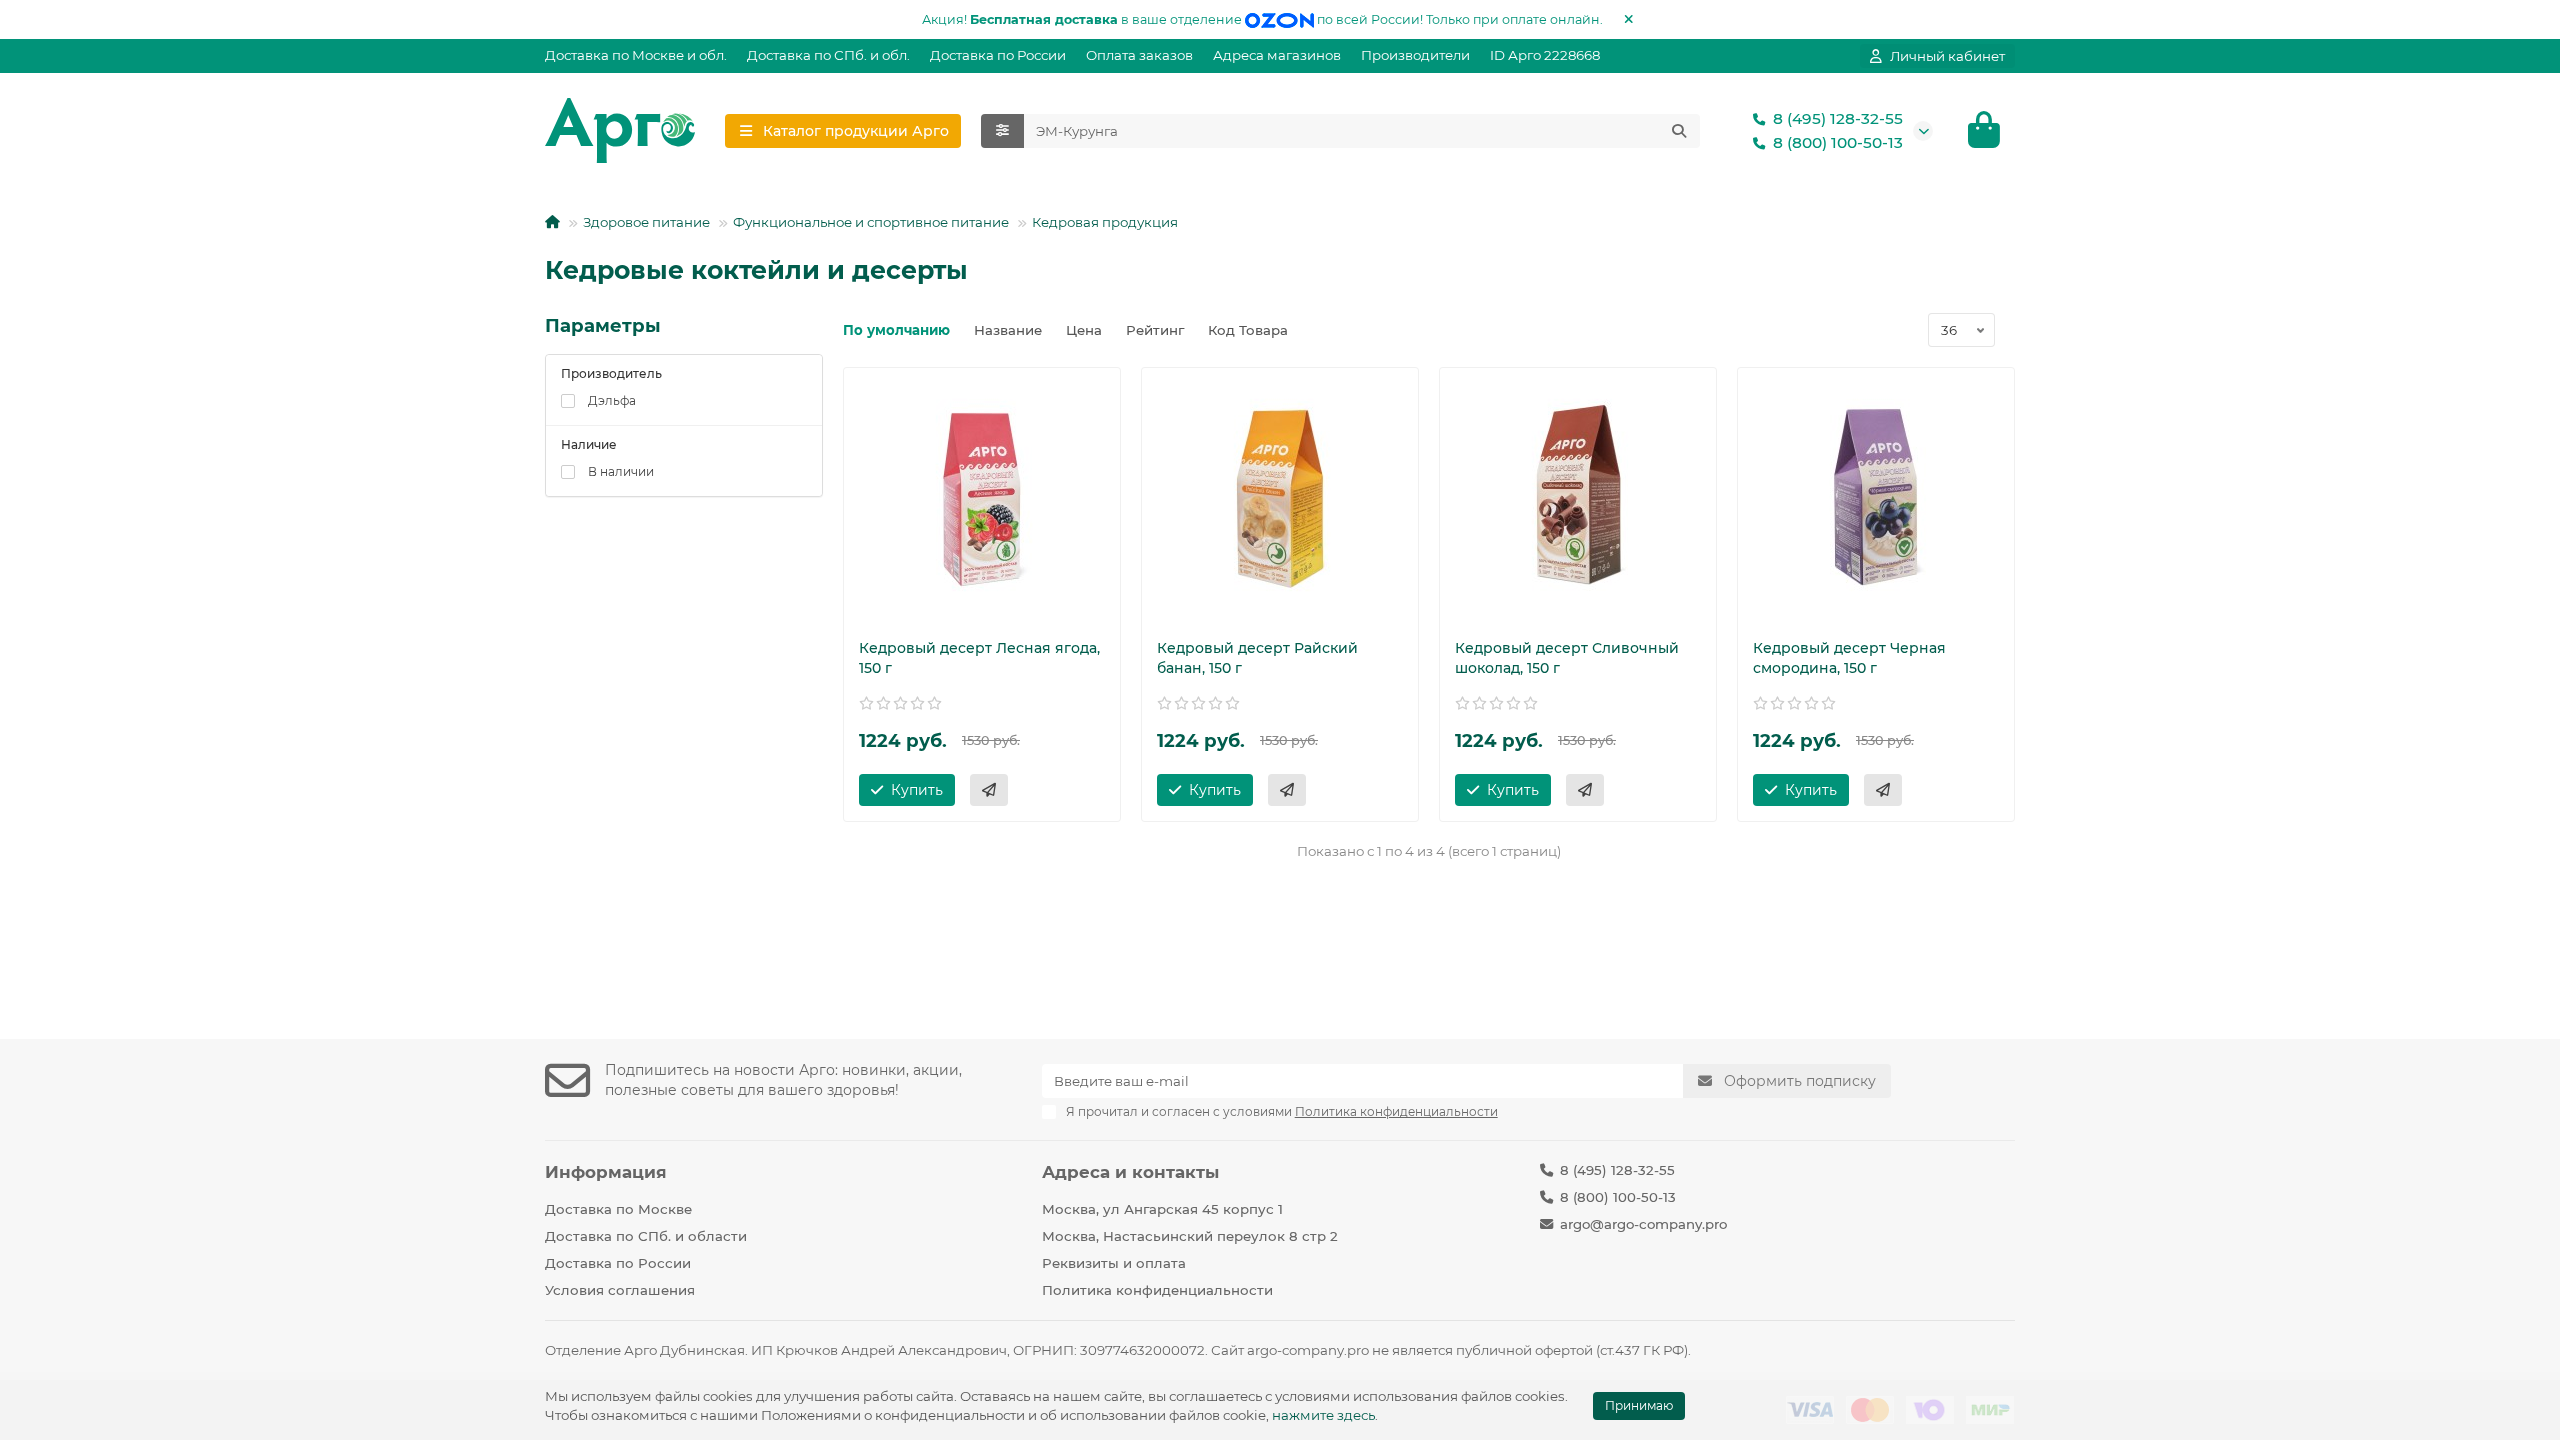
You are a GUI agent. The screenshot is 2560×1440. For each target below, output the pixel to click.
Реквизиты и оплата (1114, 1263)
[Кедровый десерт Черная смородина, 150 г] (1876, 498)
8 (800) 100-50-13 (1838, 142)
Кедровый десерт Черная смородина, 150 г (1849, 658)
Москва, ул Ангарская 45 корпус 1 (1162, 1209)
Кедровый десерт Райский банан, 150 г (1257, 658)
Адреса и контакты (1130, 1172)
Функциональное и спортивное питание (871, 222)
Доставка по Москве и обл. (636, 55)
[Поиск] (1679, 131)
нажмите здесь (1323, 1415)
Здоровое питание (646, 222)
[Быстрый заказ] (989, 790)
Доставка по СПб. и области (646, 1236)
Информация (606, 1172)
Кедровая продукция (1105, 222)
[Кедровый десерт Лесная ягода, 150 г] (982, 498)
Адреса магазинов (1277, 55)
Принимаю (1639, 1405)
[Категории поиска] (1002, 131)
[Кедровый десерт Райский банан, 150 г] (1280, 498)
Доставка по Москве (618, 1209)
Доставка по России (998, 55)
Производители (1415, 55)
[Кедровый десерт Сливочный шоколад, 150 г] (1578, 498)
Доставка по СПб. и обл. (828, 55)
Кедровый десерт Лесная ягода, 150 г (979, 658)
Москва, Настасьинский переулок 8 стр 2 (1190, 1236)
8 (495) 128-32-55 (1838, 118)
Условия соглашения (620, 1290)
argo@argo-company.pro (1643, 1224)
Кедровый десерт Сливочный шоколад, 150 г (1567, 658)
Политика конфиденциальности (1157, 1290)
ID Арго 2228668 (1545, 55)
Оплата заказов (1139, 55)
